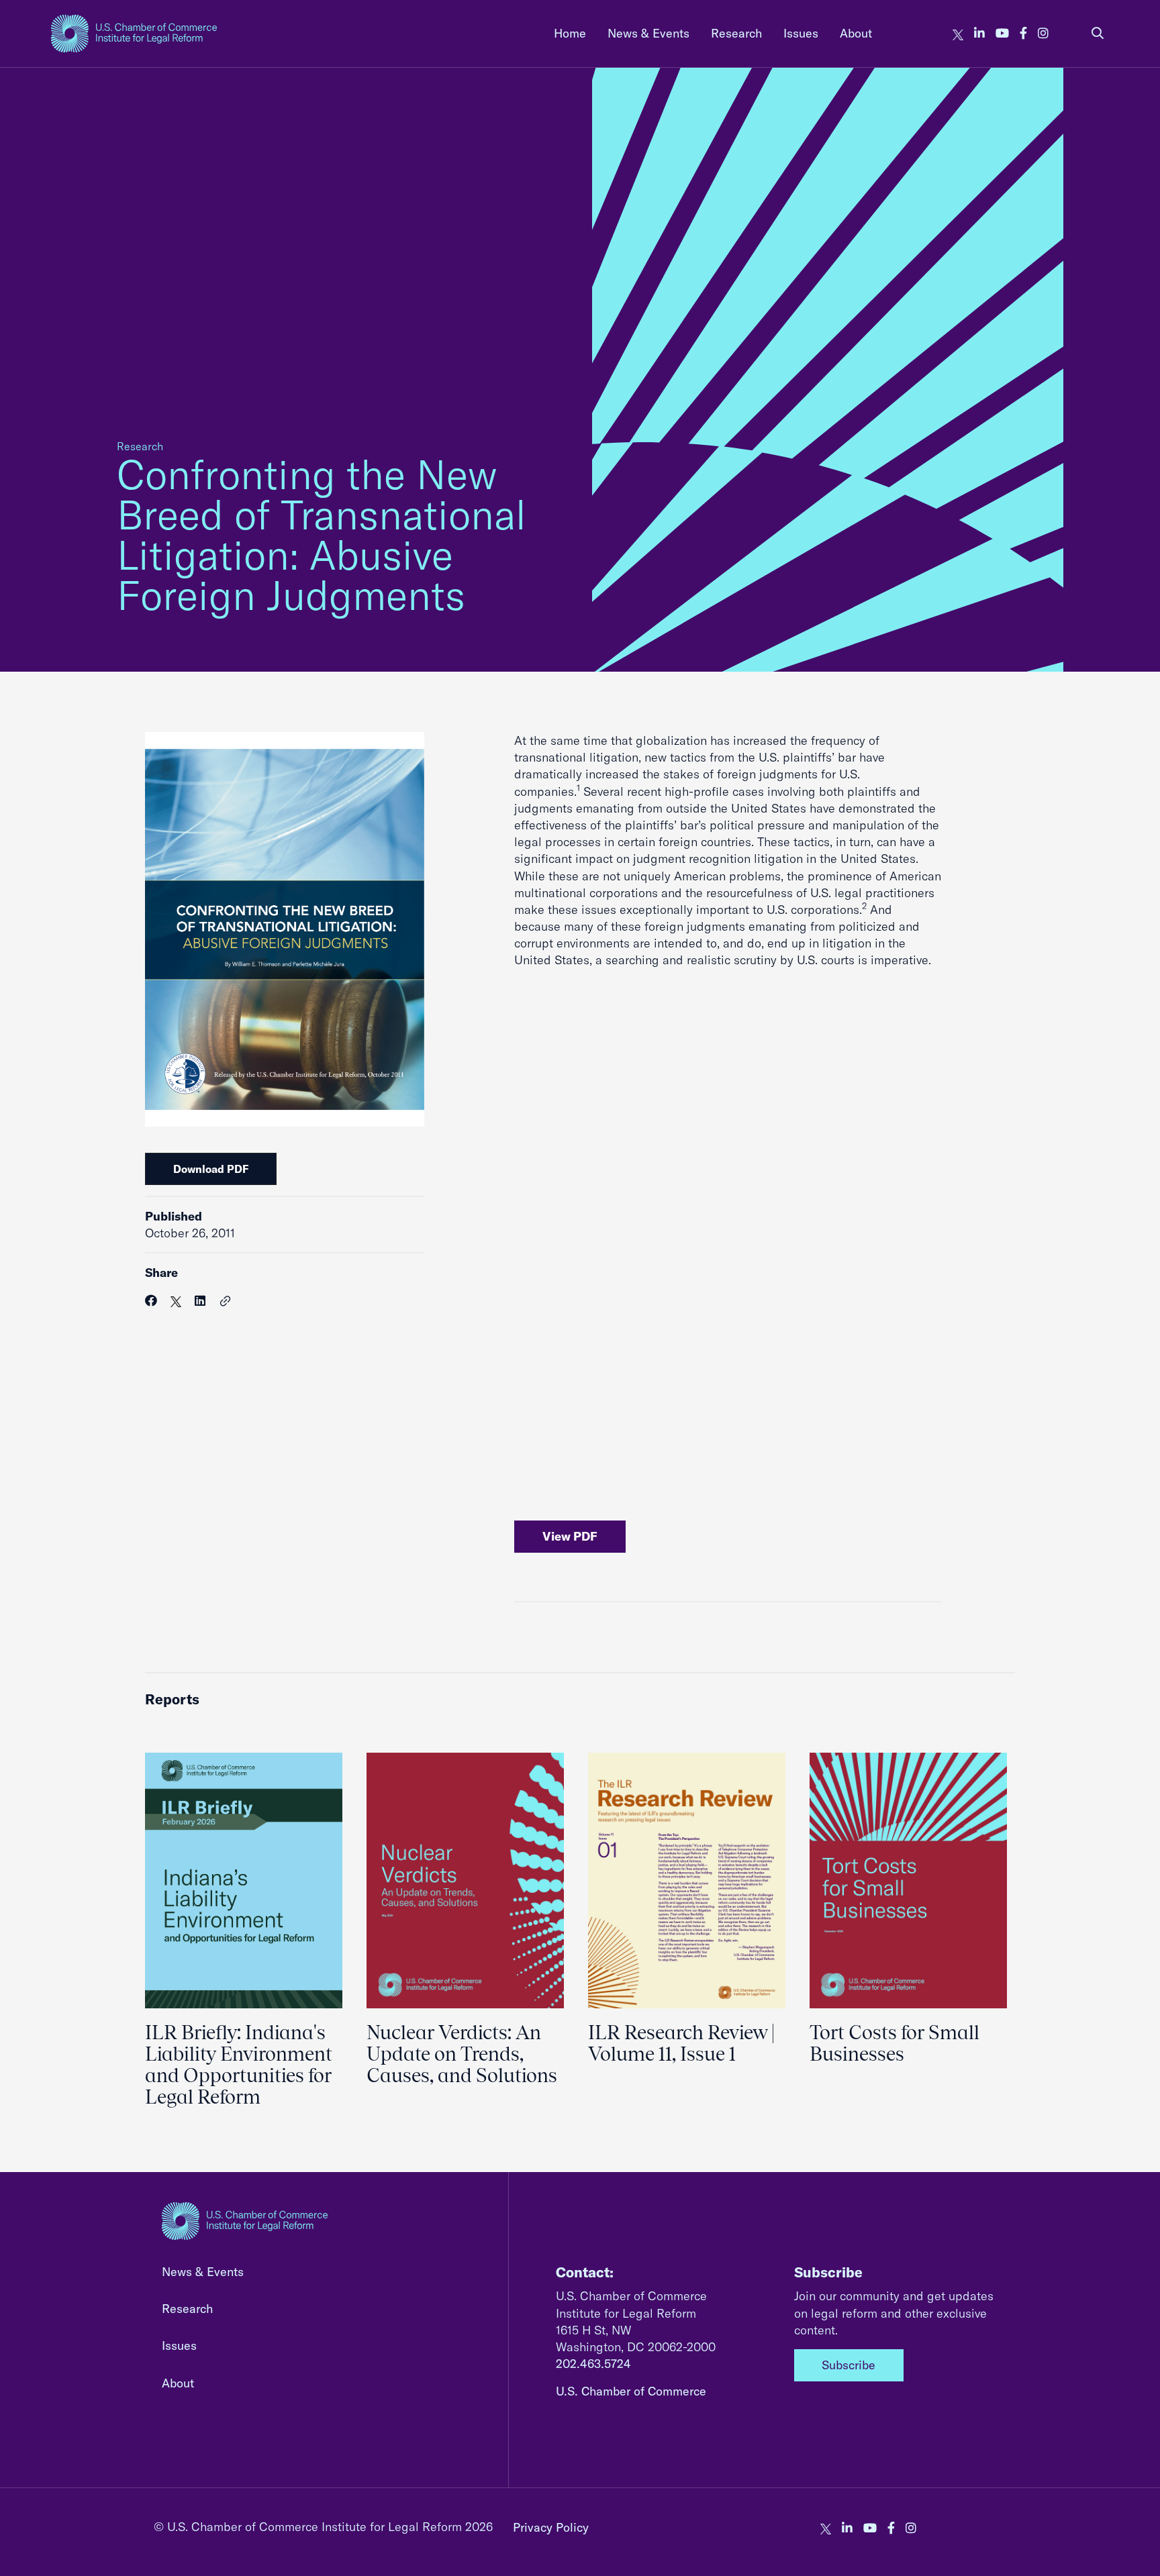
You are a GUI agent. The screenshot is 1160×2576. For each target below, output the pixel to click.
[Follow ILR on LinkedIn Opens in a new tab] (979, 33)
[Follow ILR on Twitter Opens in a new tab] (958, 33)
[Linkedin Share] (200, 1301)
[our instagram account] (1043, 33)
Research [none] (736, 33)
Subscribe (849, 2365)
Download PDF (211, 1169)
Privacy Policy (551, 2527)
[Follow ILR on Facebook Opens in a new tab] (1023, 33)
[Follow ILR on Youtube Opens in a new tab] (1002, 33)
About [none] (856, 33)
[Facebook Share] (151, 1301)
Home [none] (570, 33)
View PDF (570, 1536)
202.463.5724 (593, 2364)
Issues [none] (801, 33)
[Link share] (226, 1302)
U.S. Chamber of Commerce (631, 2391)
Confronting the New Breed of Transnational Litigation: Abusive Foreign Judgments (322, 534)
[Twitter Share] (176, 1301)
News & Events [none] (648, 33)
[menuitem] (570, 33)
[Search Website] (1098, 33)
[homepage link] (134, 34)
